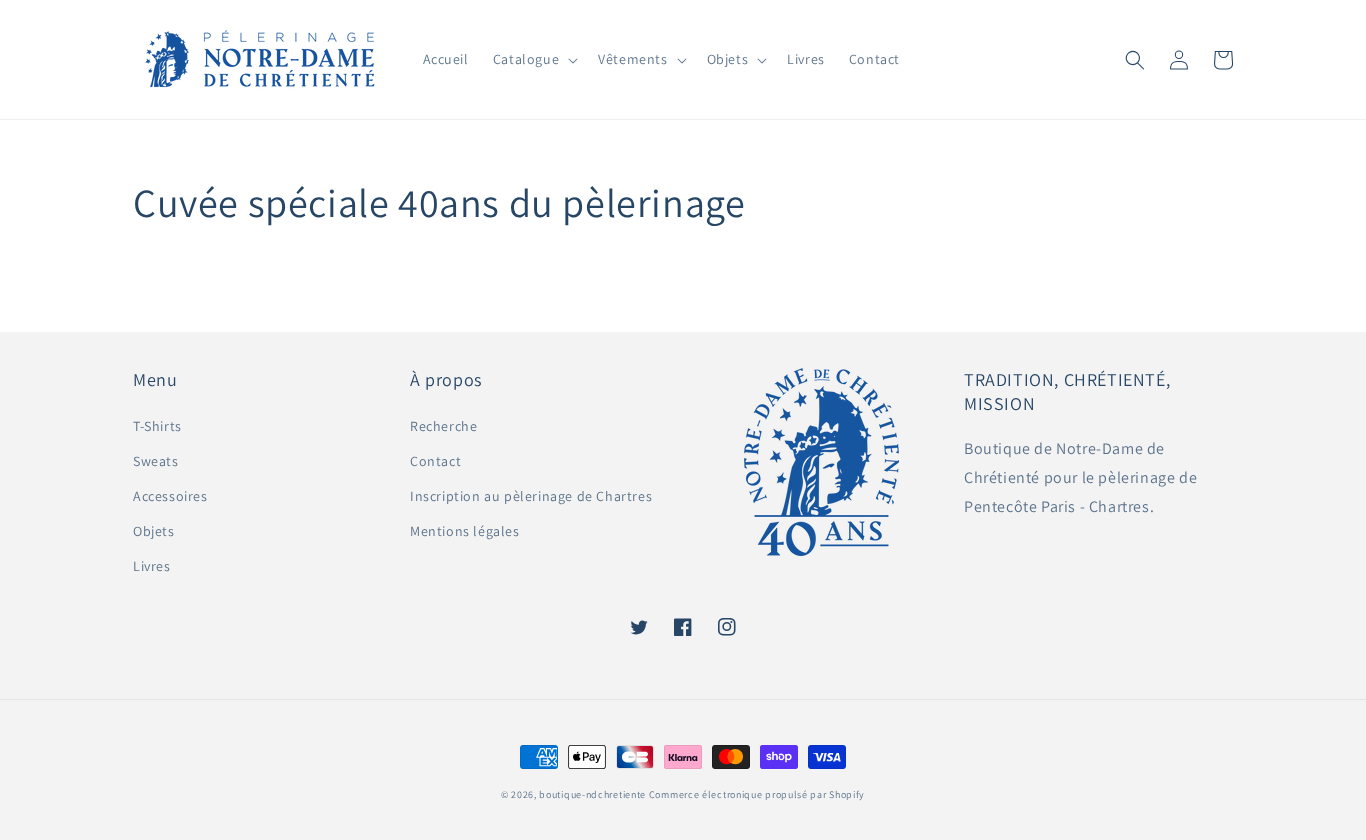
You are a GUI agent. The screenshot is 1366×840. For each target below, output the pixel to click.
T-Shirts (157, 426)
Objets (154, 531)
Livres (152, 566)
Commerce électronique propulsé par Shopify (757, 794)
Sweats (156, 461)
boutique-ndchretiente (592, 794)
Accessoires (170, 496)
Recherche (443, 426)
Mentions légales (465, 531)
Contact (435, 461)
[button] (533, 59)
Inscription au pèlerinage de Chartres (531, 496)
